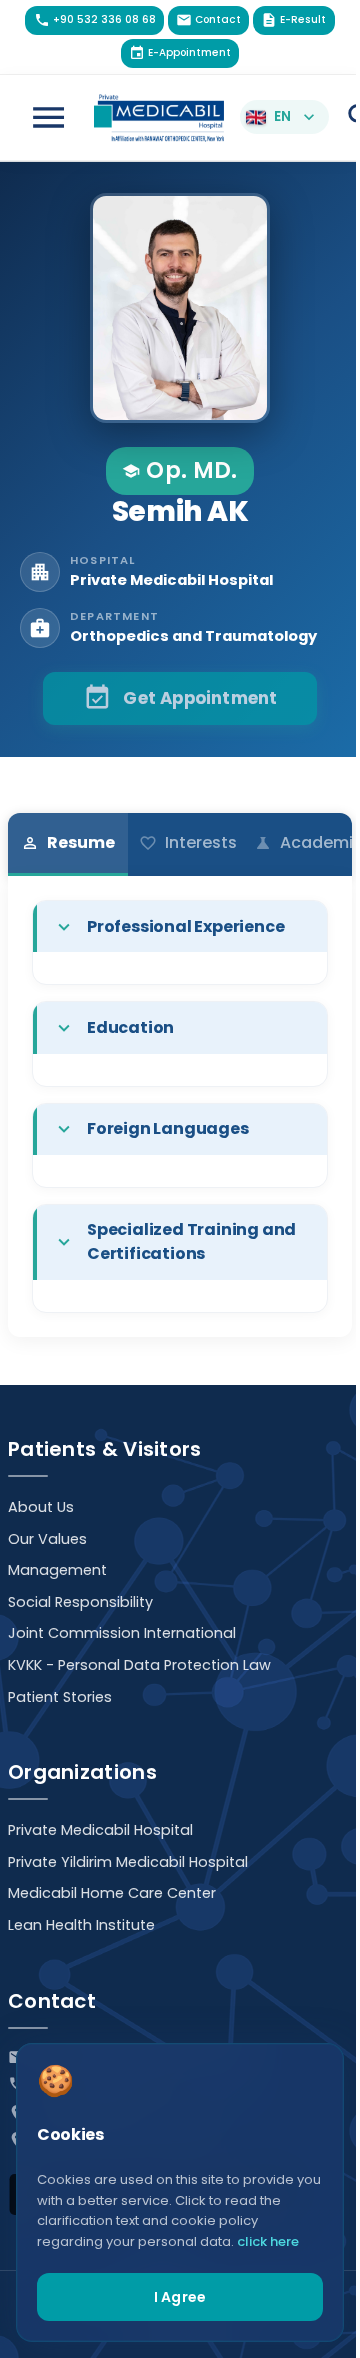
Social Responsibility (80, 1602)
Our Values (47, 1539)
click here (268, 2241)
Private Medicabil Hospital (100, 1830)
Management (57, 1570)
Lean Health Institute (81, 1925)
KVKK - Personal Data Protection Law (139, 1665)
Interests (188, 842)
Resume (68, 842)
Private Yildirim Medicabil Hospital (128, 1862)
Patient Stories (60, 1697)
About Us (41, 1507)
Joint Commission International (122, 1633)
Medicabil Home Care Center (112, 1893)
